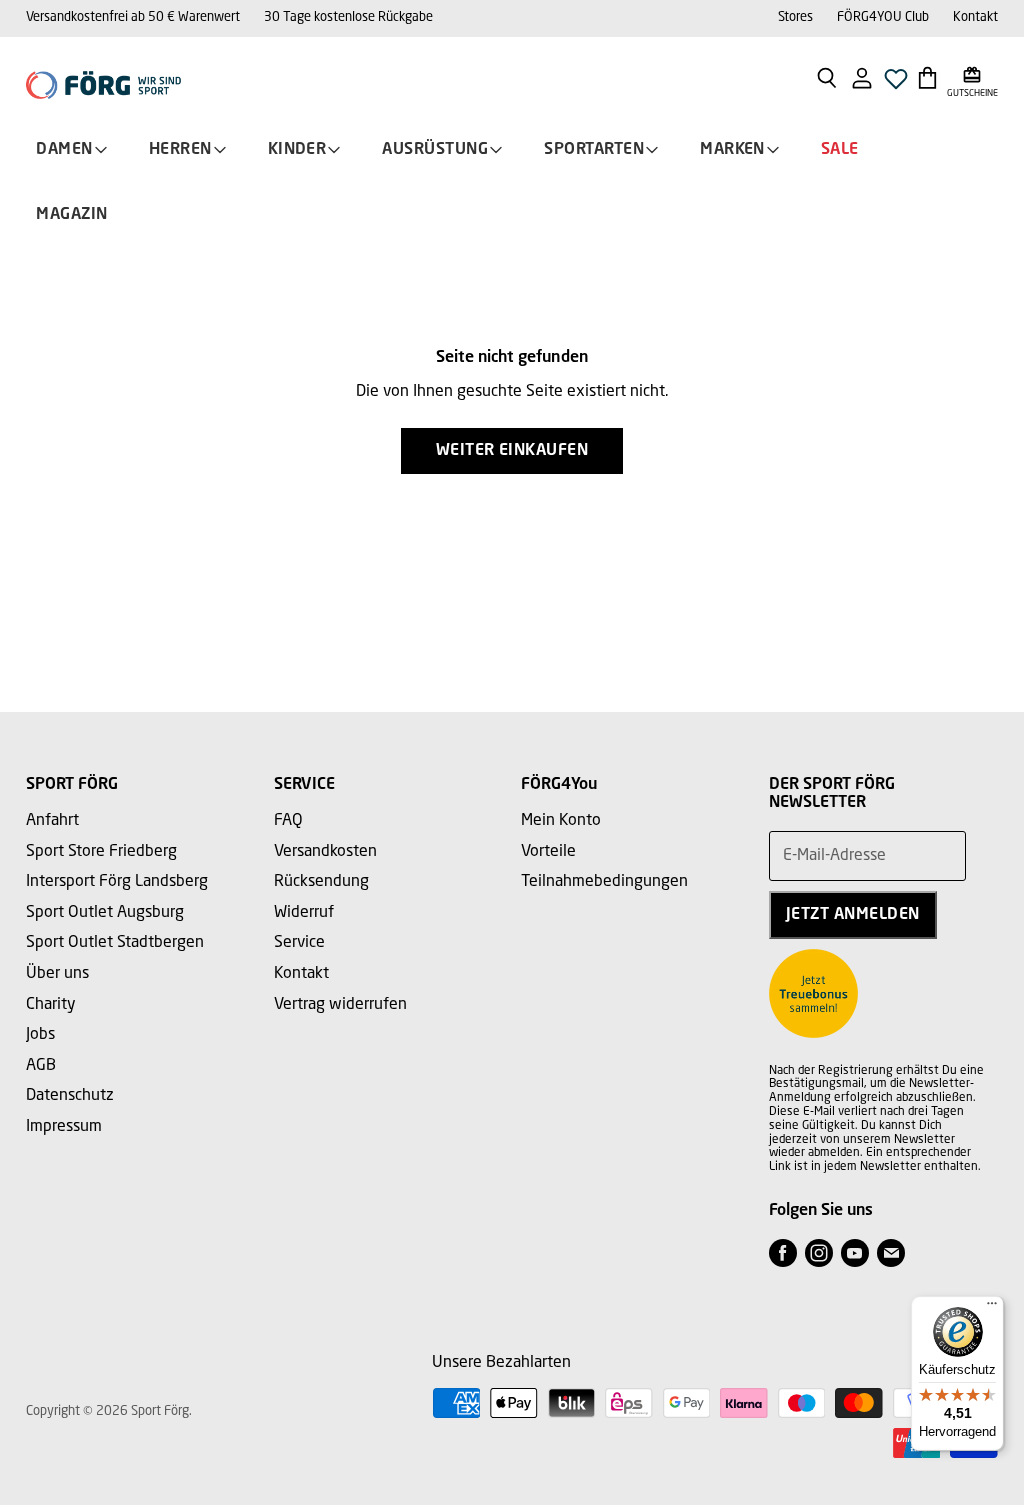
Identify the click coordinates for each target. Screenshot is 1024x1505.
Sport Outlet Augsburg (105, 913)
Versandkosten (325, 852)
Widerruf (304, 913)
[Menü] (992, 1308)
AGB (41, 1066)
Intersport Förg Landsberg (117, 882)
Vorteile (548, 852)
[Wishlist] (896, 84)
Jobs (40, 1035)
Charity (51, 1005)
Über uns (57, 974)
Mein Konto (561, 821)
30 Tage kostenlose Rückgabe (348, 17)
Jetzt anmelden (853, 915)
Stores (795, 17)
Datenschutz (70, 1096)
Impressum (64, 1127)
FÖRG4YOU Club (883, 17)
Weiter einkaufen (512, 451)
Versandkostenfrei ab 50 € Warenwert (133, 17)
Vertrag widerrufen (340, 1005)
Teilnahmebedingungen (604, 882)
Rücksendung (321, 882)
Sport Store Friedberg (101, 852)
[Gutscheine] (972, 77)
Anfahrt (52, 821)
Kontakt (975, 17)
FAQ (288, 821)
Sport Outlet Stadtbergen (115, 943)
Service (299, 943)
